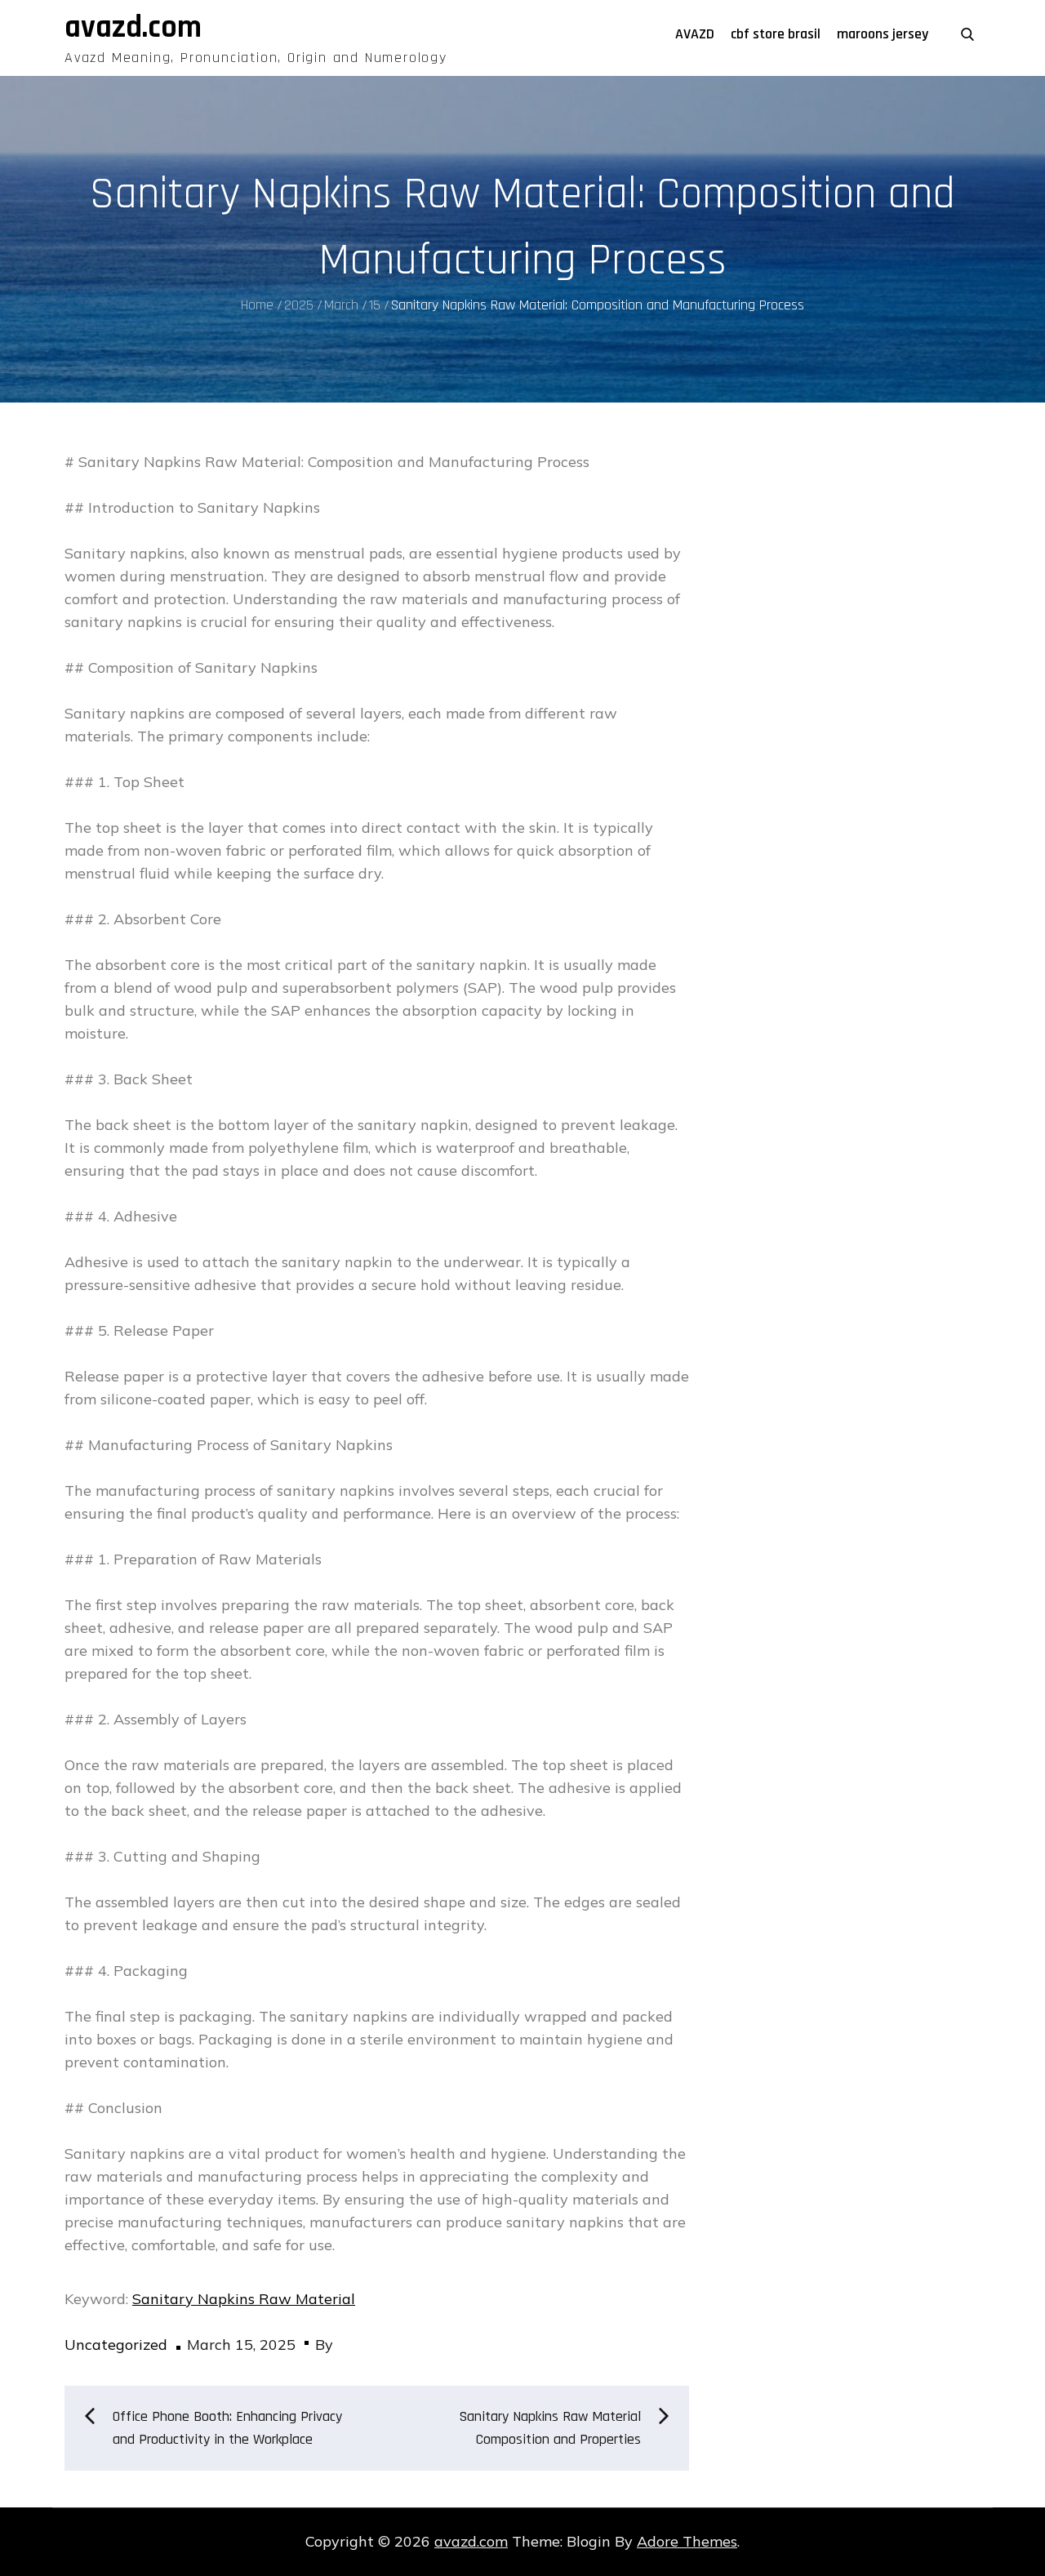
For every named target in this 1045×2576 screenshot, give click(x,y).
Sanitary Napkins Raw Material (244, 2299)
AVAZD (695, 34)
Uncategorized (116, 2345)
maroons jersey (883, 34)
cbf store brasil (776, 34)
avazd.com (133, 28)
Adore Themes (687, 2541)
